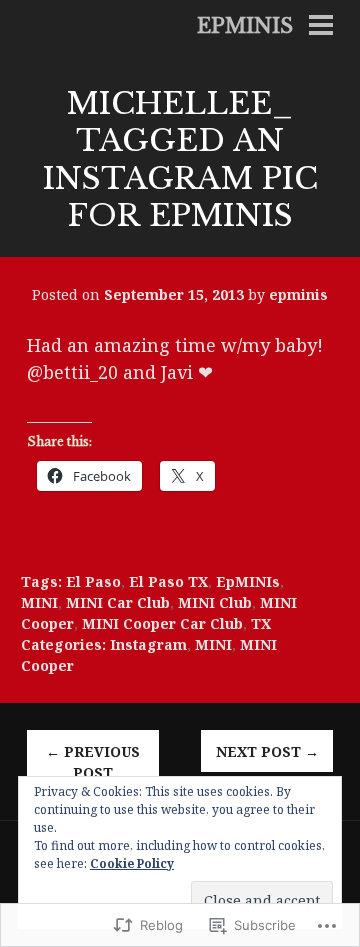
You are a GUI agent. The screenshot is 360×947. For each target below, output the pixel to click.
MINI (39, 602)
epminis (245, 26)
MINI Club (215, 602)
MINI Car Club (118, 602)
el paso (93, 581)
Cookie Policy (132, 863)
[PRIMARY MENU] (321, 27)
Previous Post (93, 762)
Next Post (267, 751)
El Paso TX (168, 581)
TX (261, 623)
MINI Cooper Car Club (162, 623)
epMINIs (248, 581)
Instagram (148, 644)
